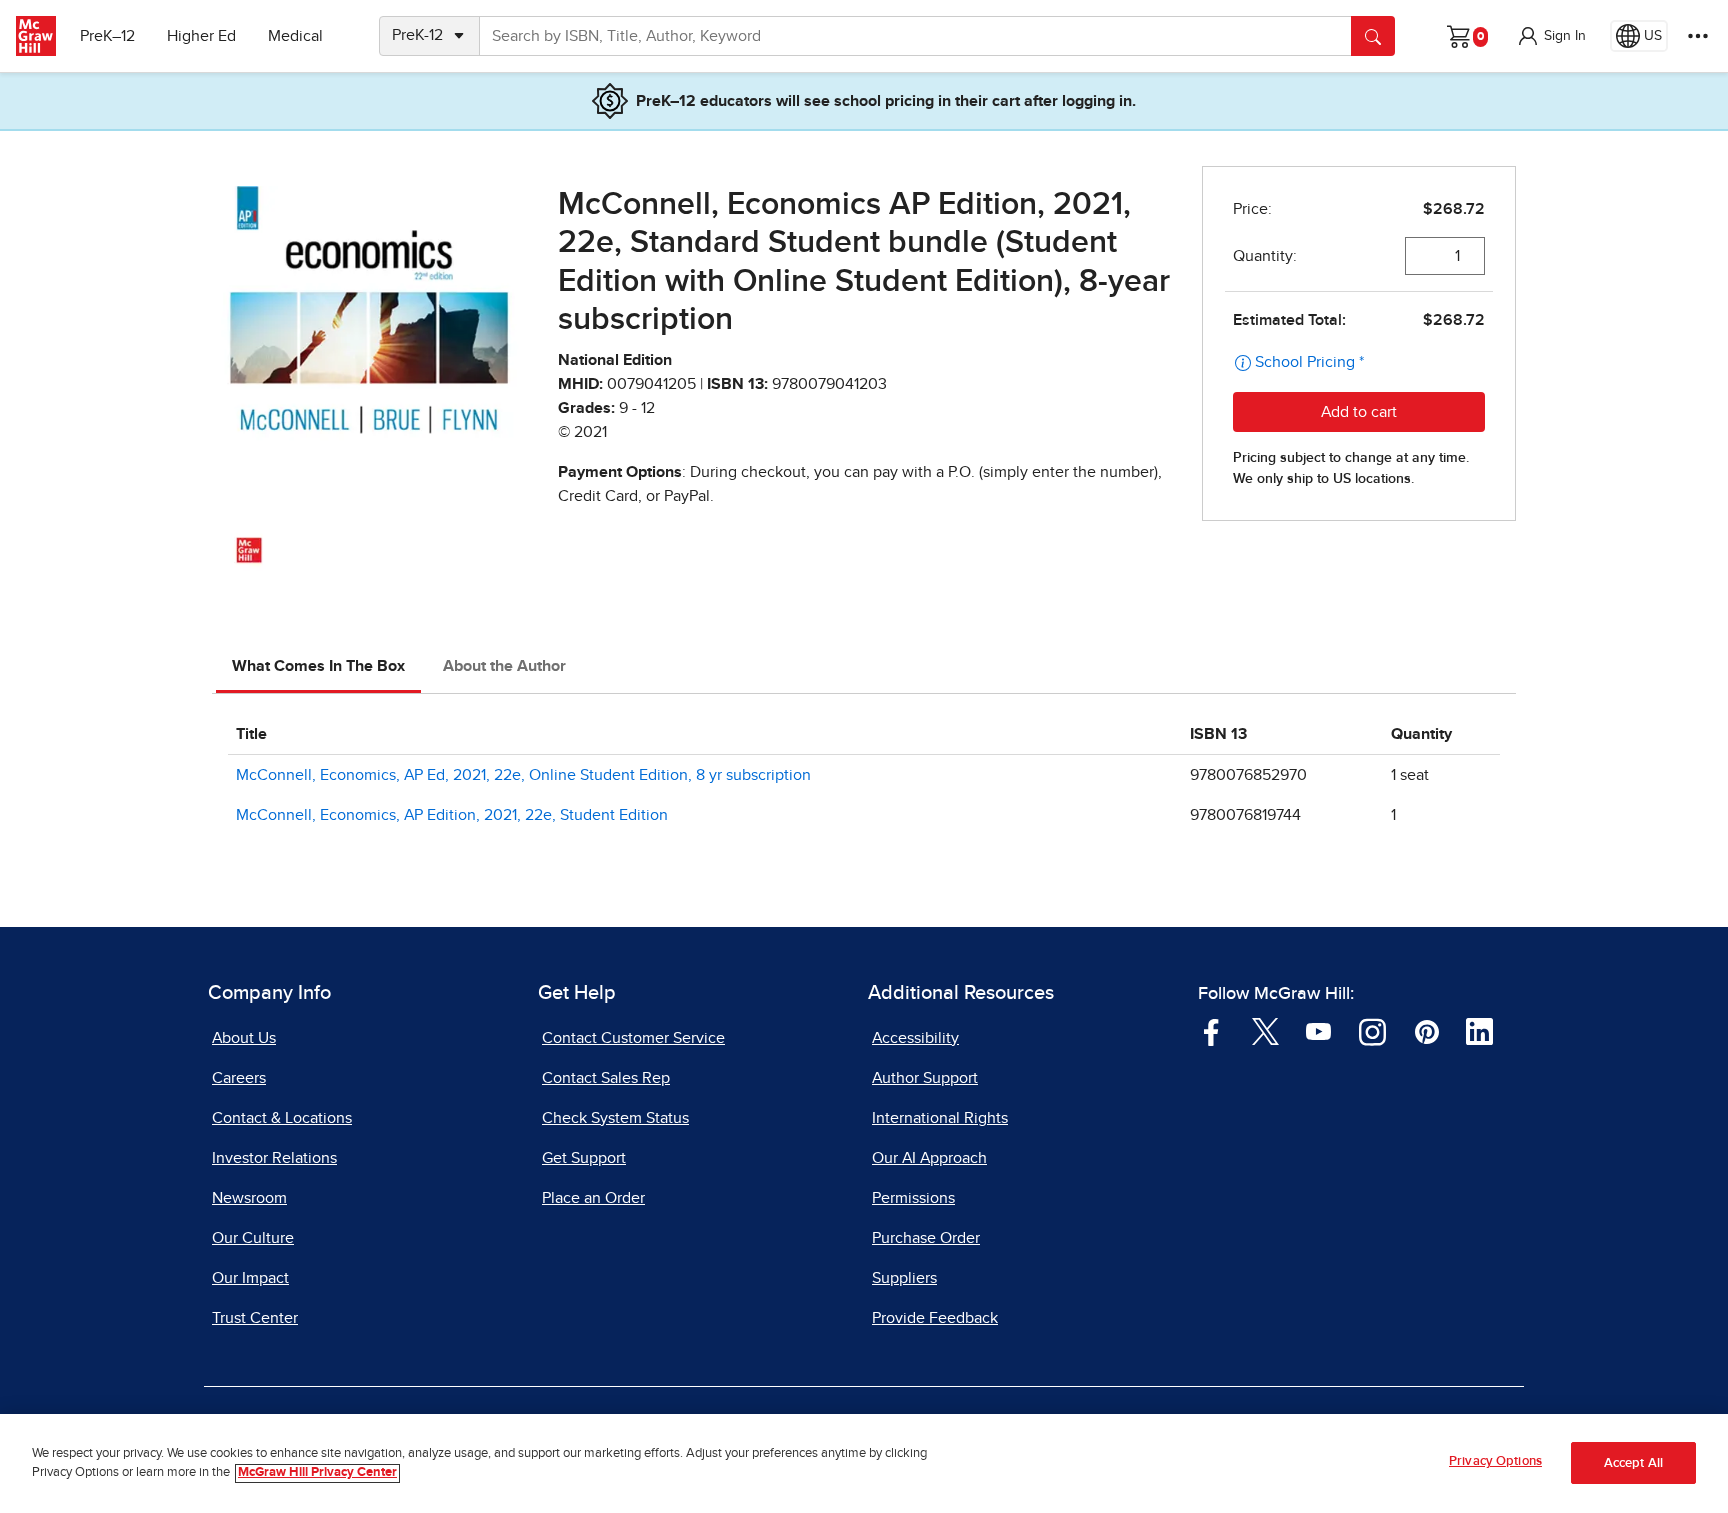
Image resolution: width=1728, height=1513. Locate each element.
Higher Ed (201, 36)
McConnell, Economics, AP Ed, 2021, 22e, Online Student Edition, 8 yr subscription (523, 775)
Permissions (913, 1198)
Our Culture (253, 1238)
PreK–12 (107, 36)
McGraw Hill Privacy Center (317, 1473)
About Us (244, 1038)
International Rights (940, 1118)
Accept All (1633, 1463)
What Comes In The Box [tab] (318, 666)
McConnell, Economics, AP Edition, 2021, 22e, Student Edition (452, 815)
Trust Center (255, 1318)
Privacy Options (1495, 1461)
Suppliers (904, 1278)
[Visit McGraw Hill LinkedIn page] (1479, 1030)
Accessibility (915, 1038)
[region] (864, 1463)
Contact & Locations (282, 1118)
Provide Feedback (935, 1318)
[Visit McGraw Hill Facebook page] (1211, 1030)
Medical (295, 36)
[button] (1551, 36)
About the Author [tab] (504, 666)
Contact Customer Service (633, 1038)
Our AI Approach (929, 1158)
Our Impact (250, 1278)
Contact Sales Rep (606, 1078)
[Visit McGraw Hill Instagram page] (1372, 1030)
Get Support (584, 1158)
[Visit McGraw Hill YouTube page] (1318, 1030)
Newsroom (249, 1198)
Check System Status (615, 1118)
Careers (239, 1078)
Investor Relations (274, 1158)
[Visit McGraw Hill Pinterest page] (1426, 1030)
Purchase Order (926, 1238)
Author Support (925, 1078)
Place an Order (593, 1198)
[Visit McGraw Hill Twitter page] (1265, 1030)
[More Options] (1698, 36)
